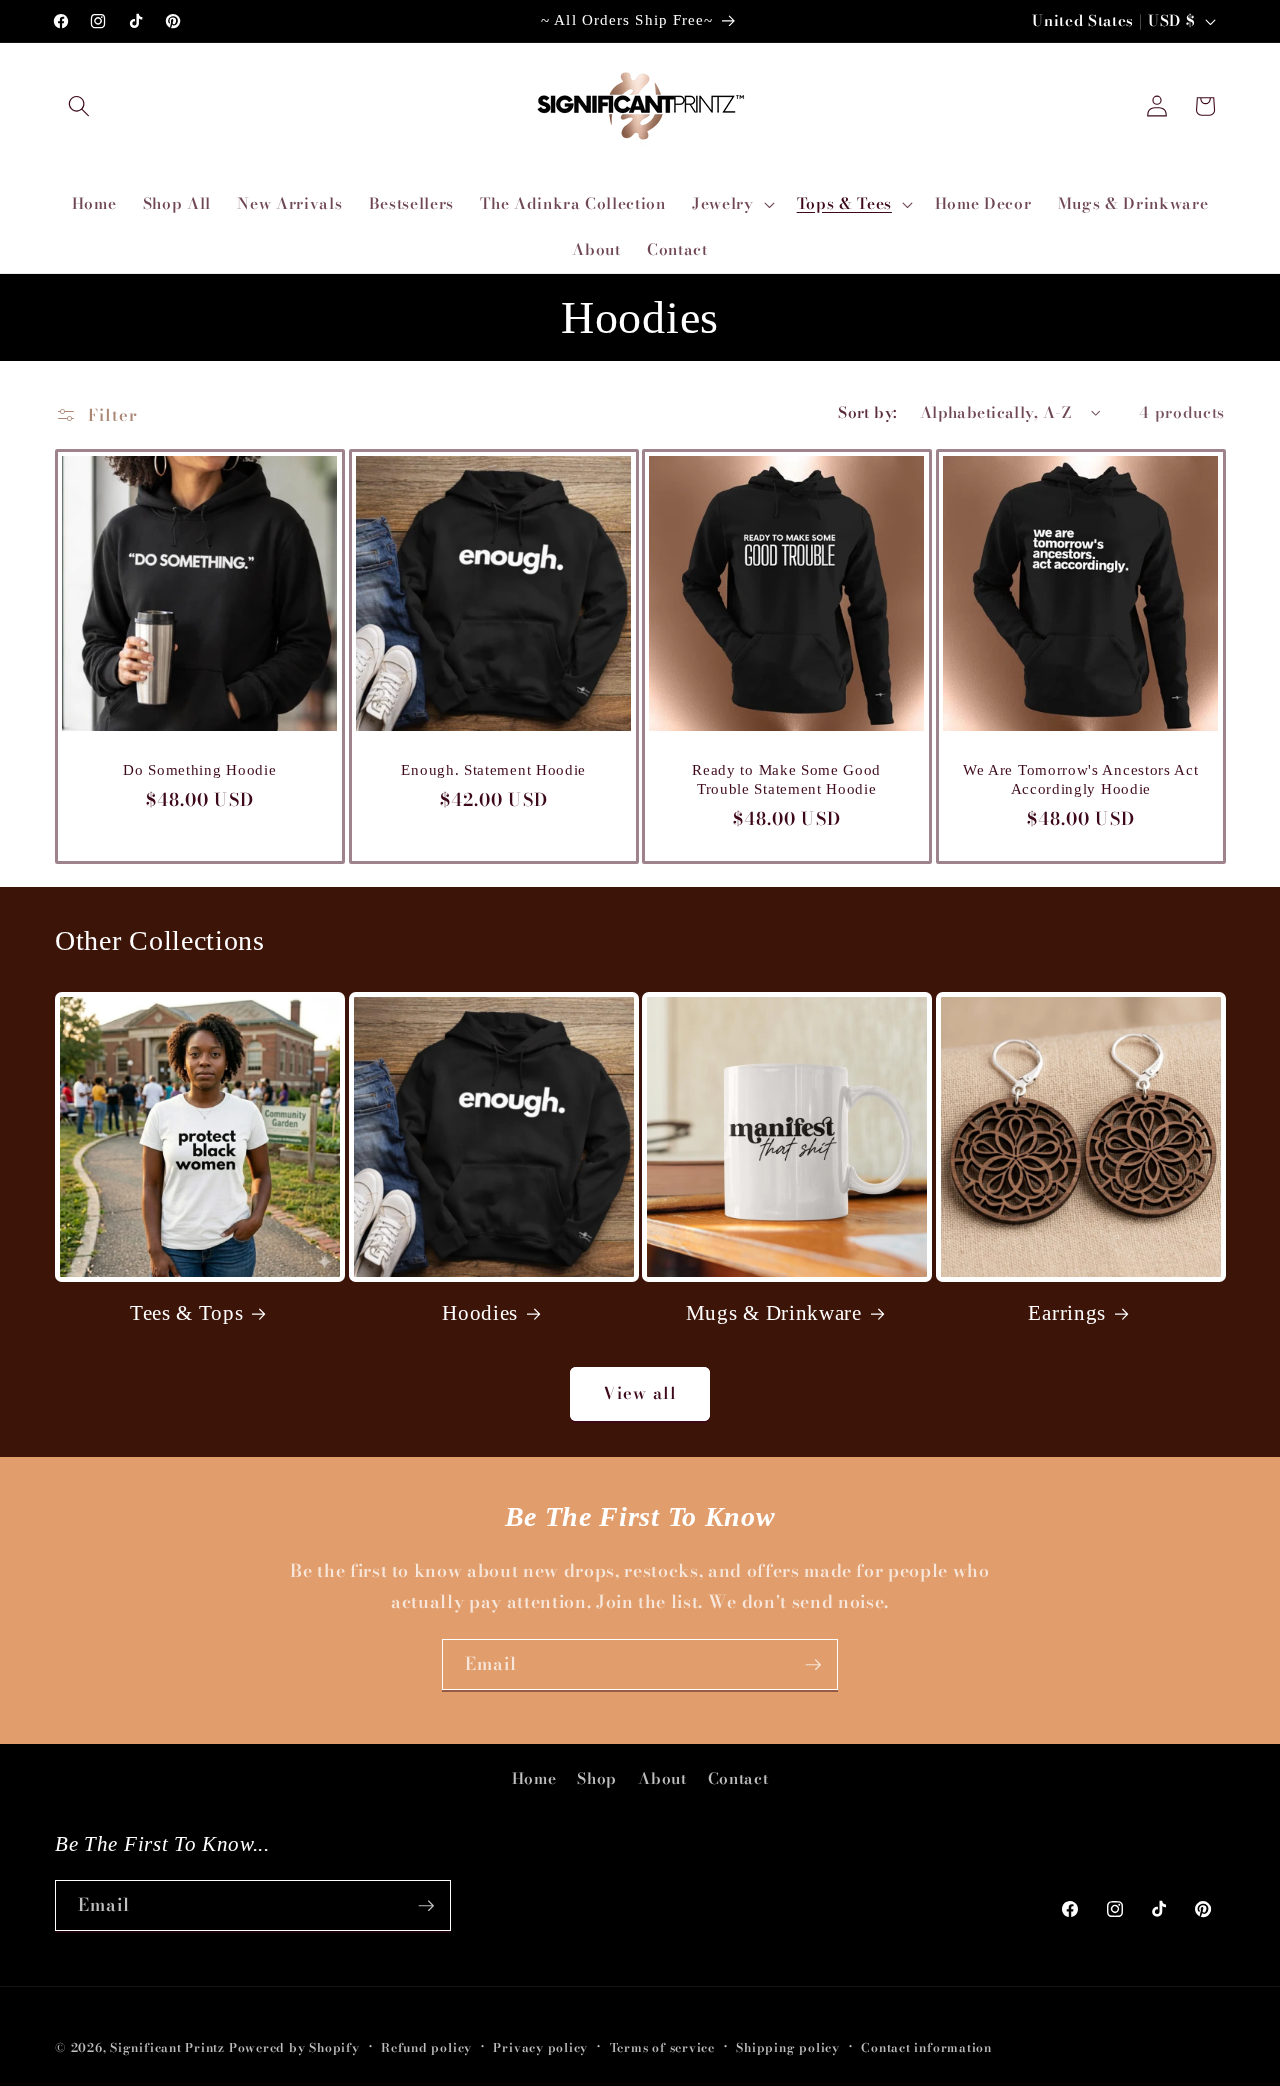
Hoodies (480, 1313)
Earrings (1067, 1313)
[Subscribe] (813, 1665)
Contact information (926, 2047)
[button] (79, 106)
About (662, 1778)
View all (640, 1393)
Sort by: (868, 412)
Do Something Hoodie (199, 769)
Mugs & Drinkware (774, 1313)
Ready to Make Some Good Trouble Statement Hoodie (786, 778)
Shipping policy (788, 2047)
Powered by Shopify (294, 2047)
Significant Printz (167, 2047)
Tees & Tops (187, 1313)
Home (534, 1778)
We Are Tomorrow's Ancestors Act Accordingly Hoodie (1080, 778)
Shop (597, 1778)
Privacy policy (540, 2047)
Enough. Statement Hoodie (493, 769)
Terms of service (662, 2047)
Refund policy (426, 2047)
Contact (738, 1778)
